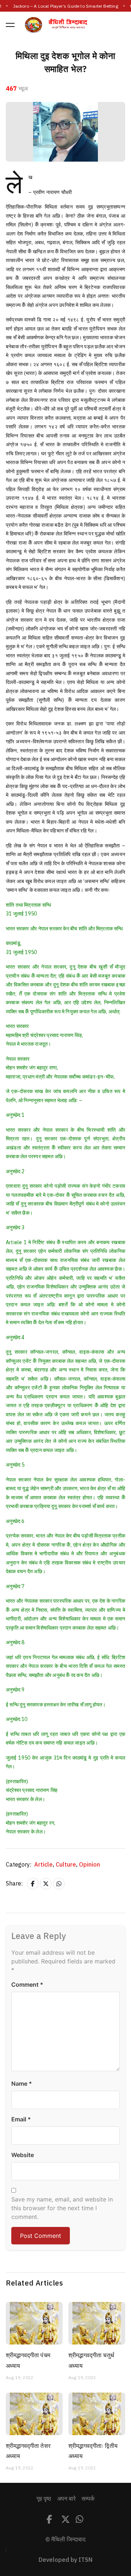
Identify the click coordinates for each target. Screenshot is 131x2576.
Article (44, 1865)
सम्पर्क (88, 2499)
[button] (10, 25)
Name (22, 2084)
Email (21, 2119)
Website (23, 2155)
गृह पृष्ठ (44, 2499)
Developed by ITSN (65, 2560)
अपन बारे (66, 2499)
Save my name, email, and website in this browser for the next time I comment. (62, 2208)
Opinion (90, 1865)
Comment (27, 1985)
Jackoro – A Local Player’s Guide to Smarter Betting (65, 6)
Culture (67, 1865)
